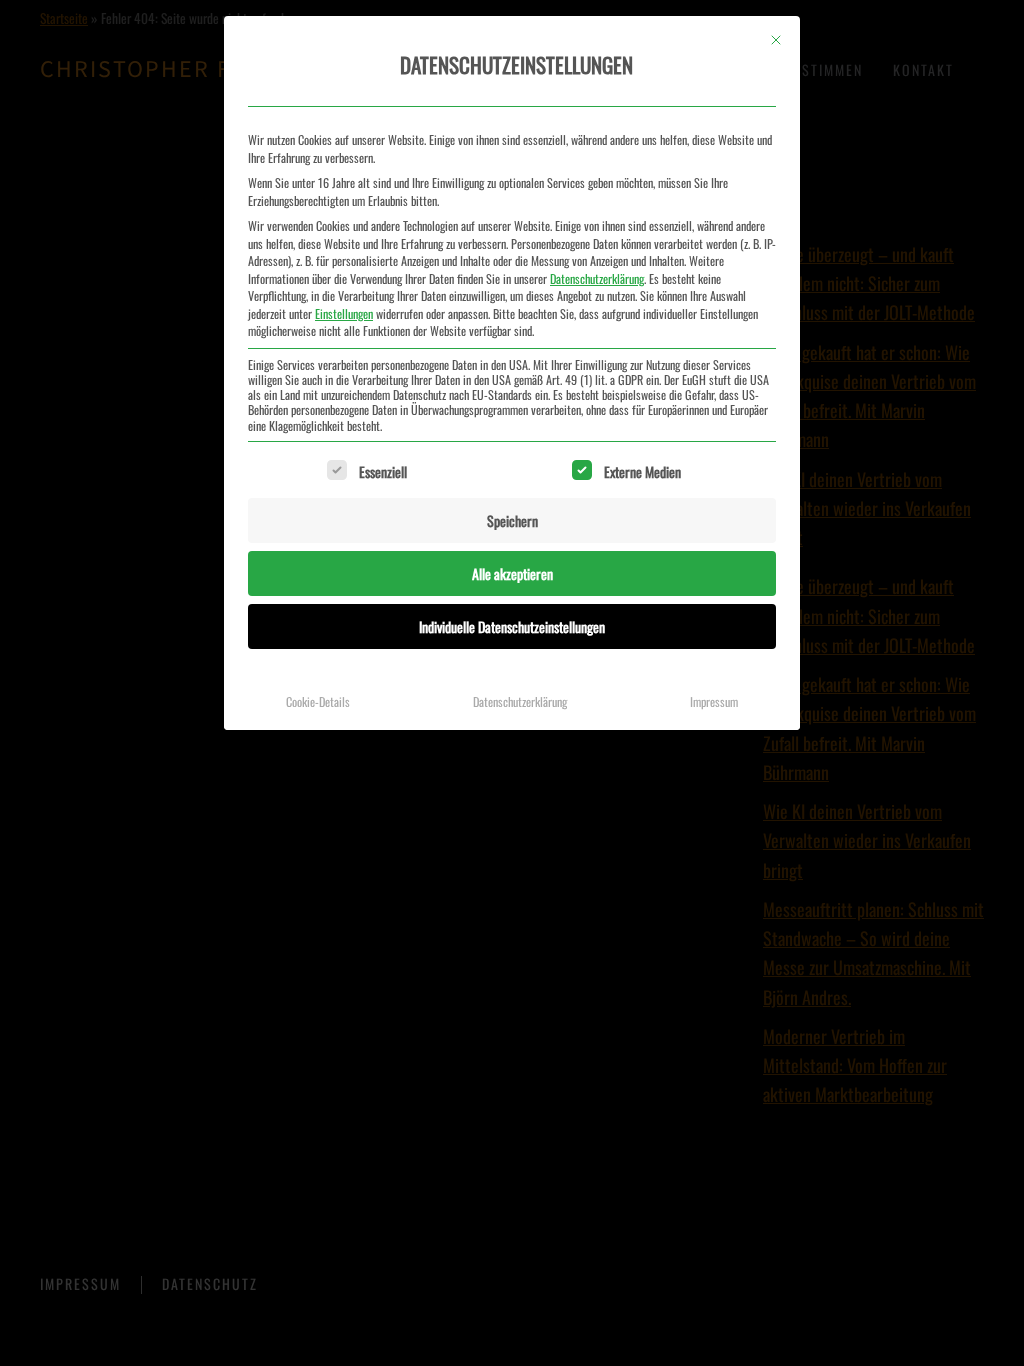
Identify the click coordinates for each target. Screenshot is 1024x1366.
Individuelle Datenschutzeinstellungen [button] (512, 626)
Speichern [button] (512, 520)
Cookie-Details (318, 701)
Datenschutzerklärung (597, 278)
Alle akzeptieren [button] (512, 573)
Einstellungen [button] (344, 313)
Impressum (714, 701)
